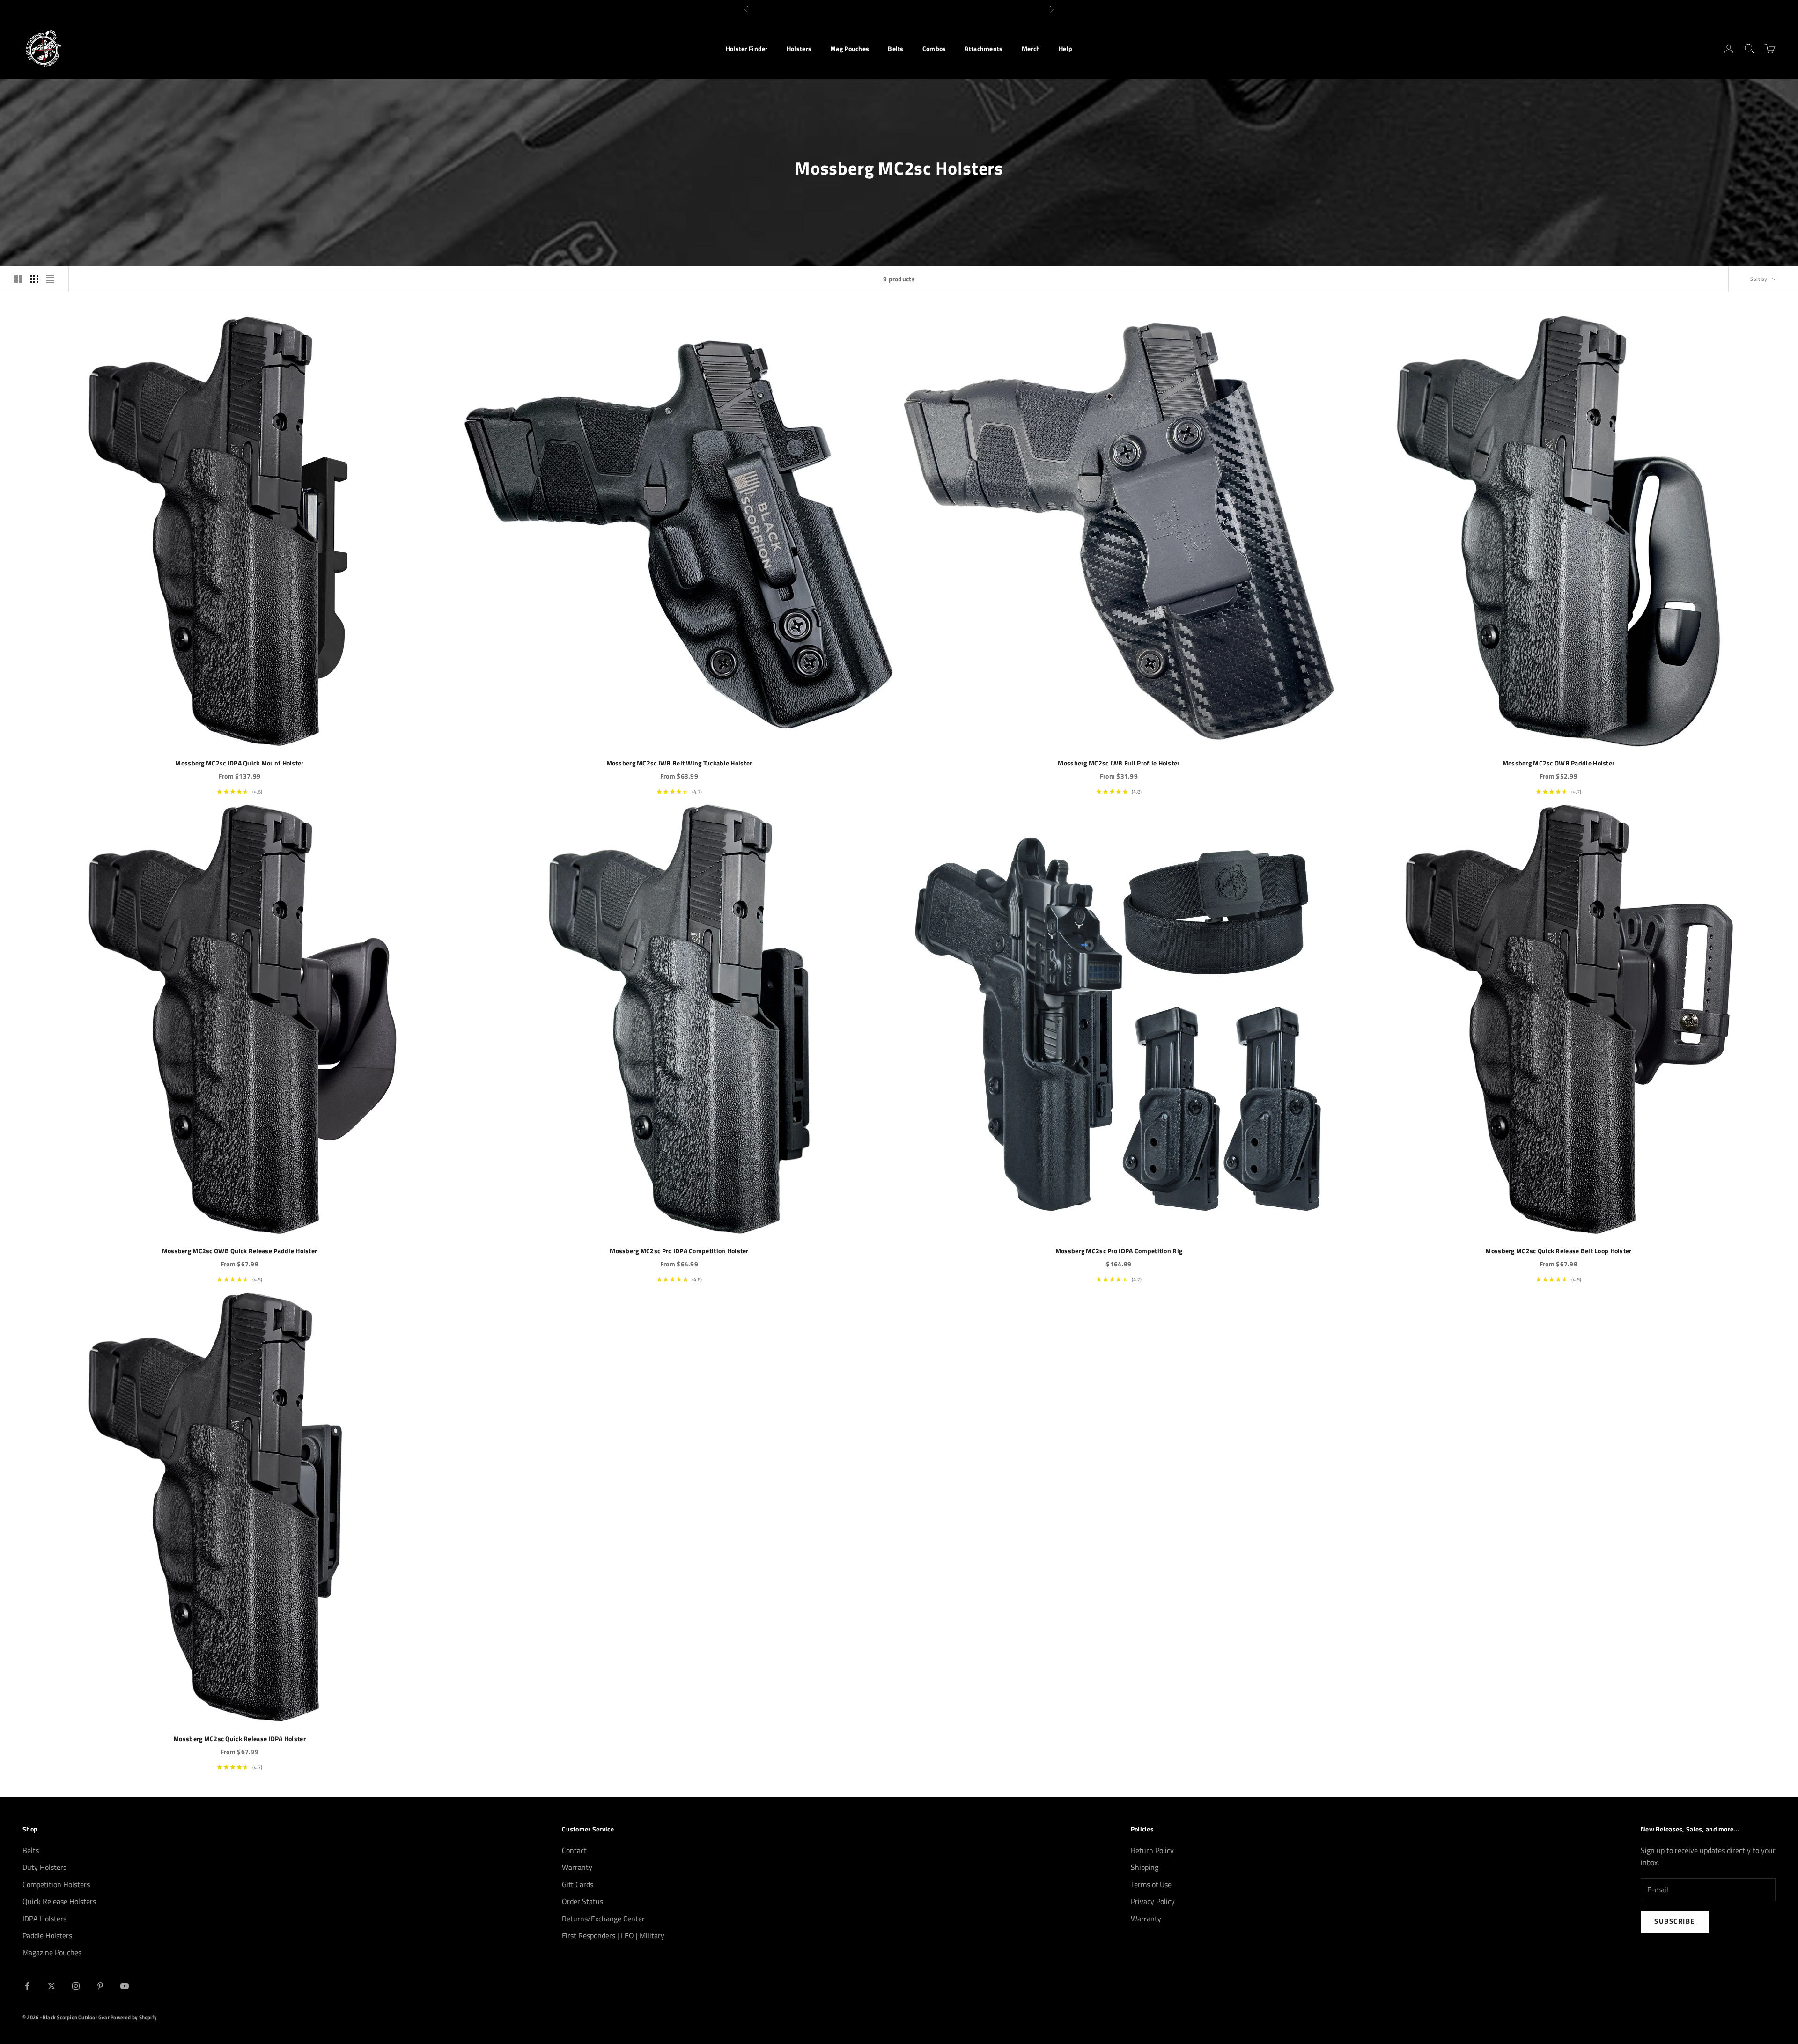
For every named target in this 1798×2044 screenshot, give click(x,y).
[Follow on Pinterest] (100, 1986)
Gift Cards (578, 1884)
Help (1065, 49)
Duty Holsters (44, 1867)
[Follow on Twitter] (52, 1986)
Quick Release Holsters (59, 1901)
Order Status (582, 1901)
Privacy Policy (1153, 1901)
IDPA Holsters (44, 1919)
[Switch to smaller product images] (34, 279)
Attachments (984, 49)
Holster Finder (747, 49)
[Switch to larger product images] (18, 279)
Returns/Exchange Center (603, 1919)
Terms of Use (1151, 1884)
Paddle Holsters (47, 1935)
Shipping (1145, 1867)
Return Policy (1152, 1850)
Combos (934, 49)
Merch (1031, 49)
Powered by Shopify (134, 2017)
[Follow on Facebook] (27, 1986)
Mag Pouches (850, 49)
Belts (895, 49)
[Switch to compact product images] (50, 279)
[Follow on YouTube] (125, 1986)
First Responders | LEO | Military (613, 1935)
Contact (574, 1850)
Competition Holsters (56, 1884)
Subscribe (1675, 1921)
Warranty (577, 1867)
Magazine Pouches (52, 1952)
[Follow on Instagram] (76, 1986)
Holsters (799, 49)
